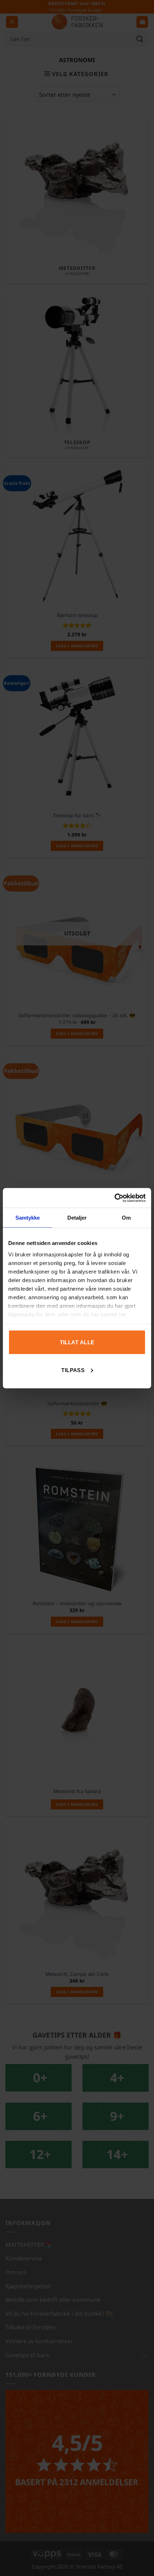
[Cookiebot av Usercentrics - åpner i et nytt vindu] (114, 1198)
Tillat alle (77, 1342)
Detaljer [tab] (77, 1218)
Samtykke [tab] (28, 1218)
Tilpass (73, 1370)
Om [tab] (126, 1218)
